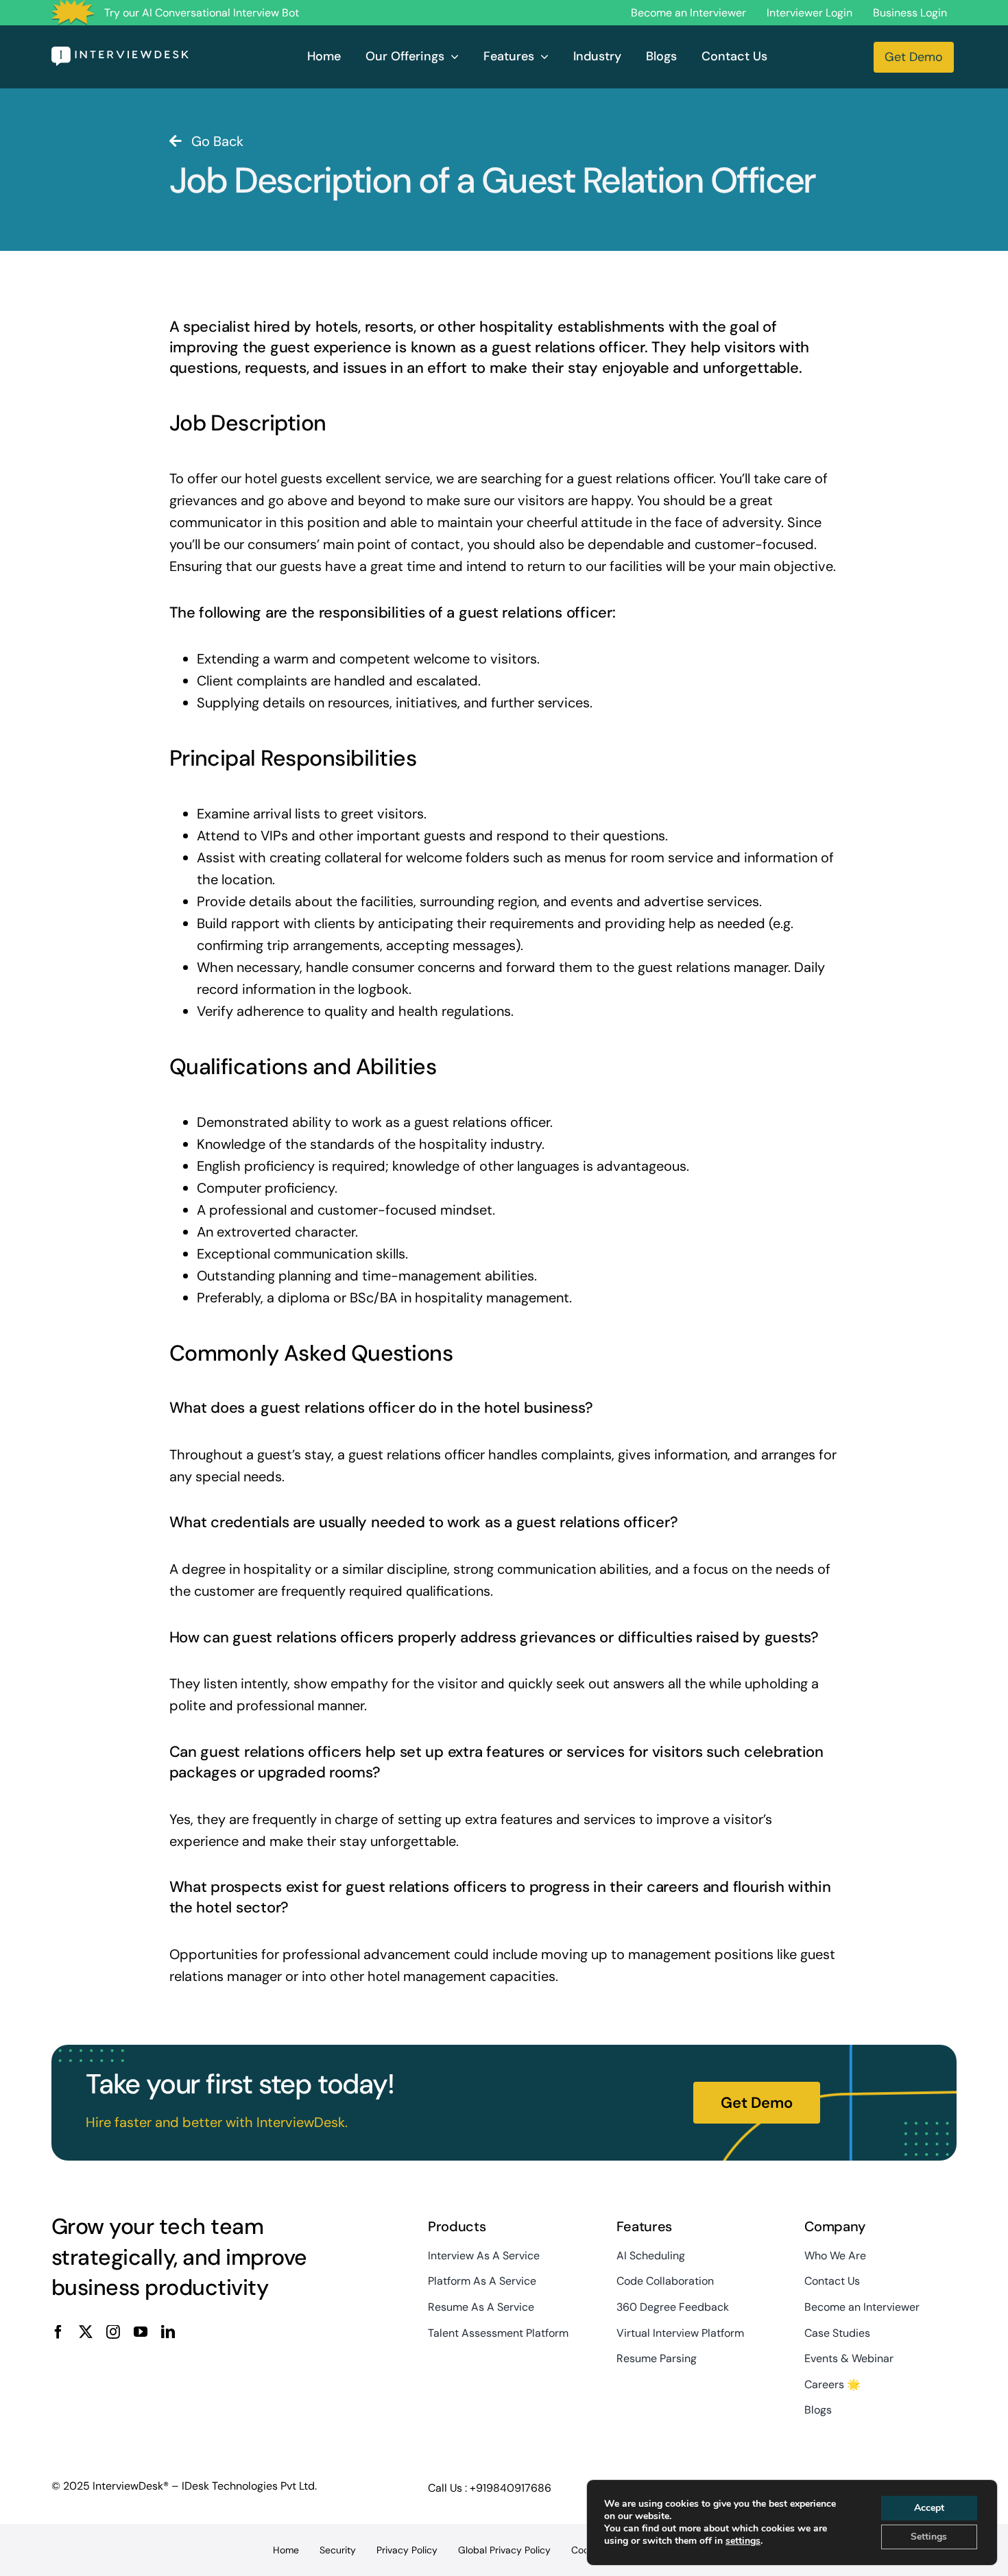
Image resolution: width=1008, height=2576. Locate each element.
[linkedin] (168, 2332)
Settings (929, 2537)
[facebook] (58, 2332)
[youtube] (141, 2332)
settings (743, 2541)
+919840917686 (511, 2488)
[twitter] (86, 2332)
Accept (929, 2508)
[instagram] (113, 2332)
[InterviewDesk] (120, 53)
